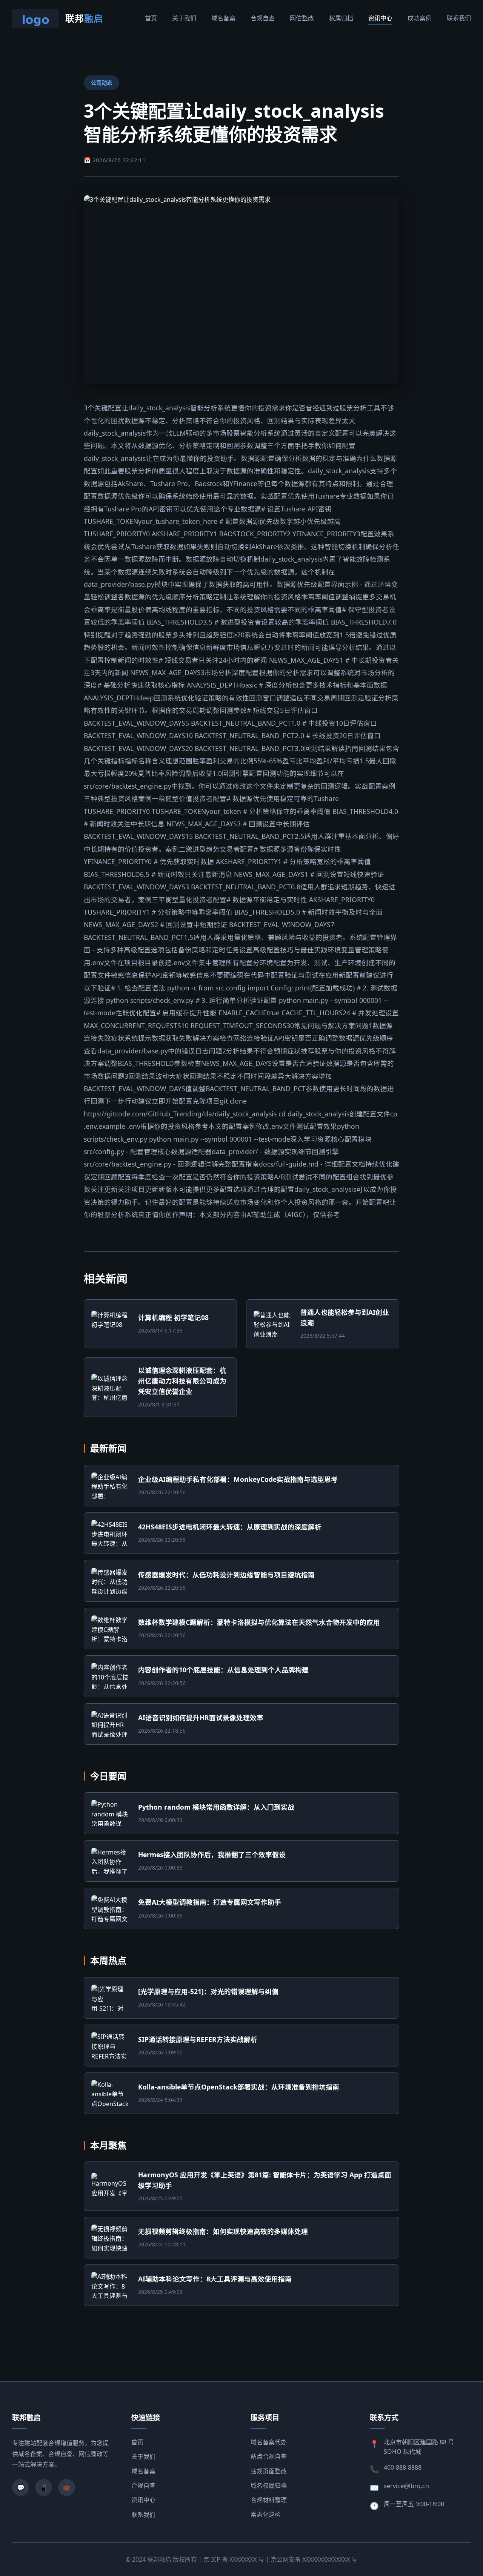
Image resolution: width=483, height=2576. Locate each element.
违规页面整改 (269, 2471)
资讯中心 (380, 18)
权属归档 (341, 18)
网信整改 (302, 18)
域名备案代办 (269, 2442)
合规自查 (263, 18)
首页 (151, 18)
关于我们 (184, 18)
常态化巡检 (266, 2515)
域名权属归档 (269, 2485)
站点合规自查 (269, 2456)
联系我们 (459, 18)
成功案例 (420, 18)
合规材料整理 (269, 2500)
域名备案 (223, 18)
